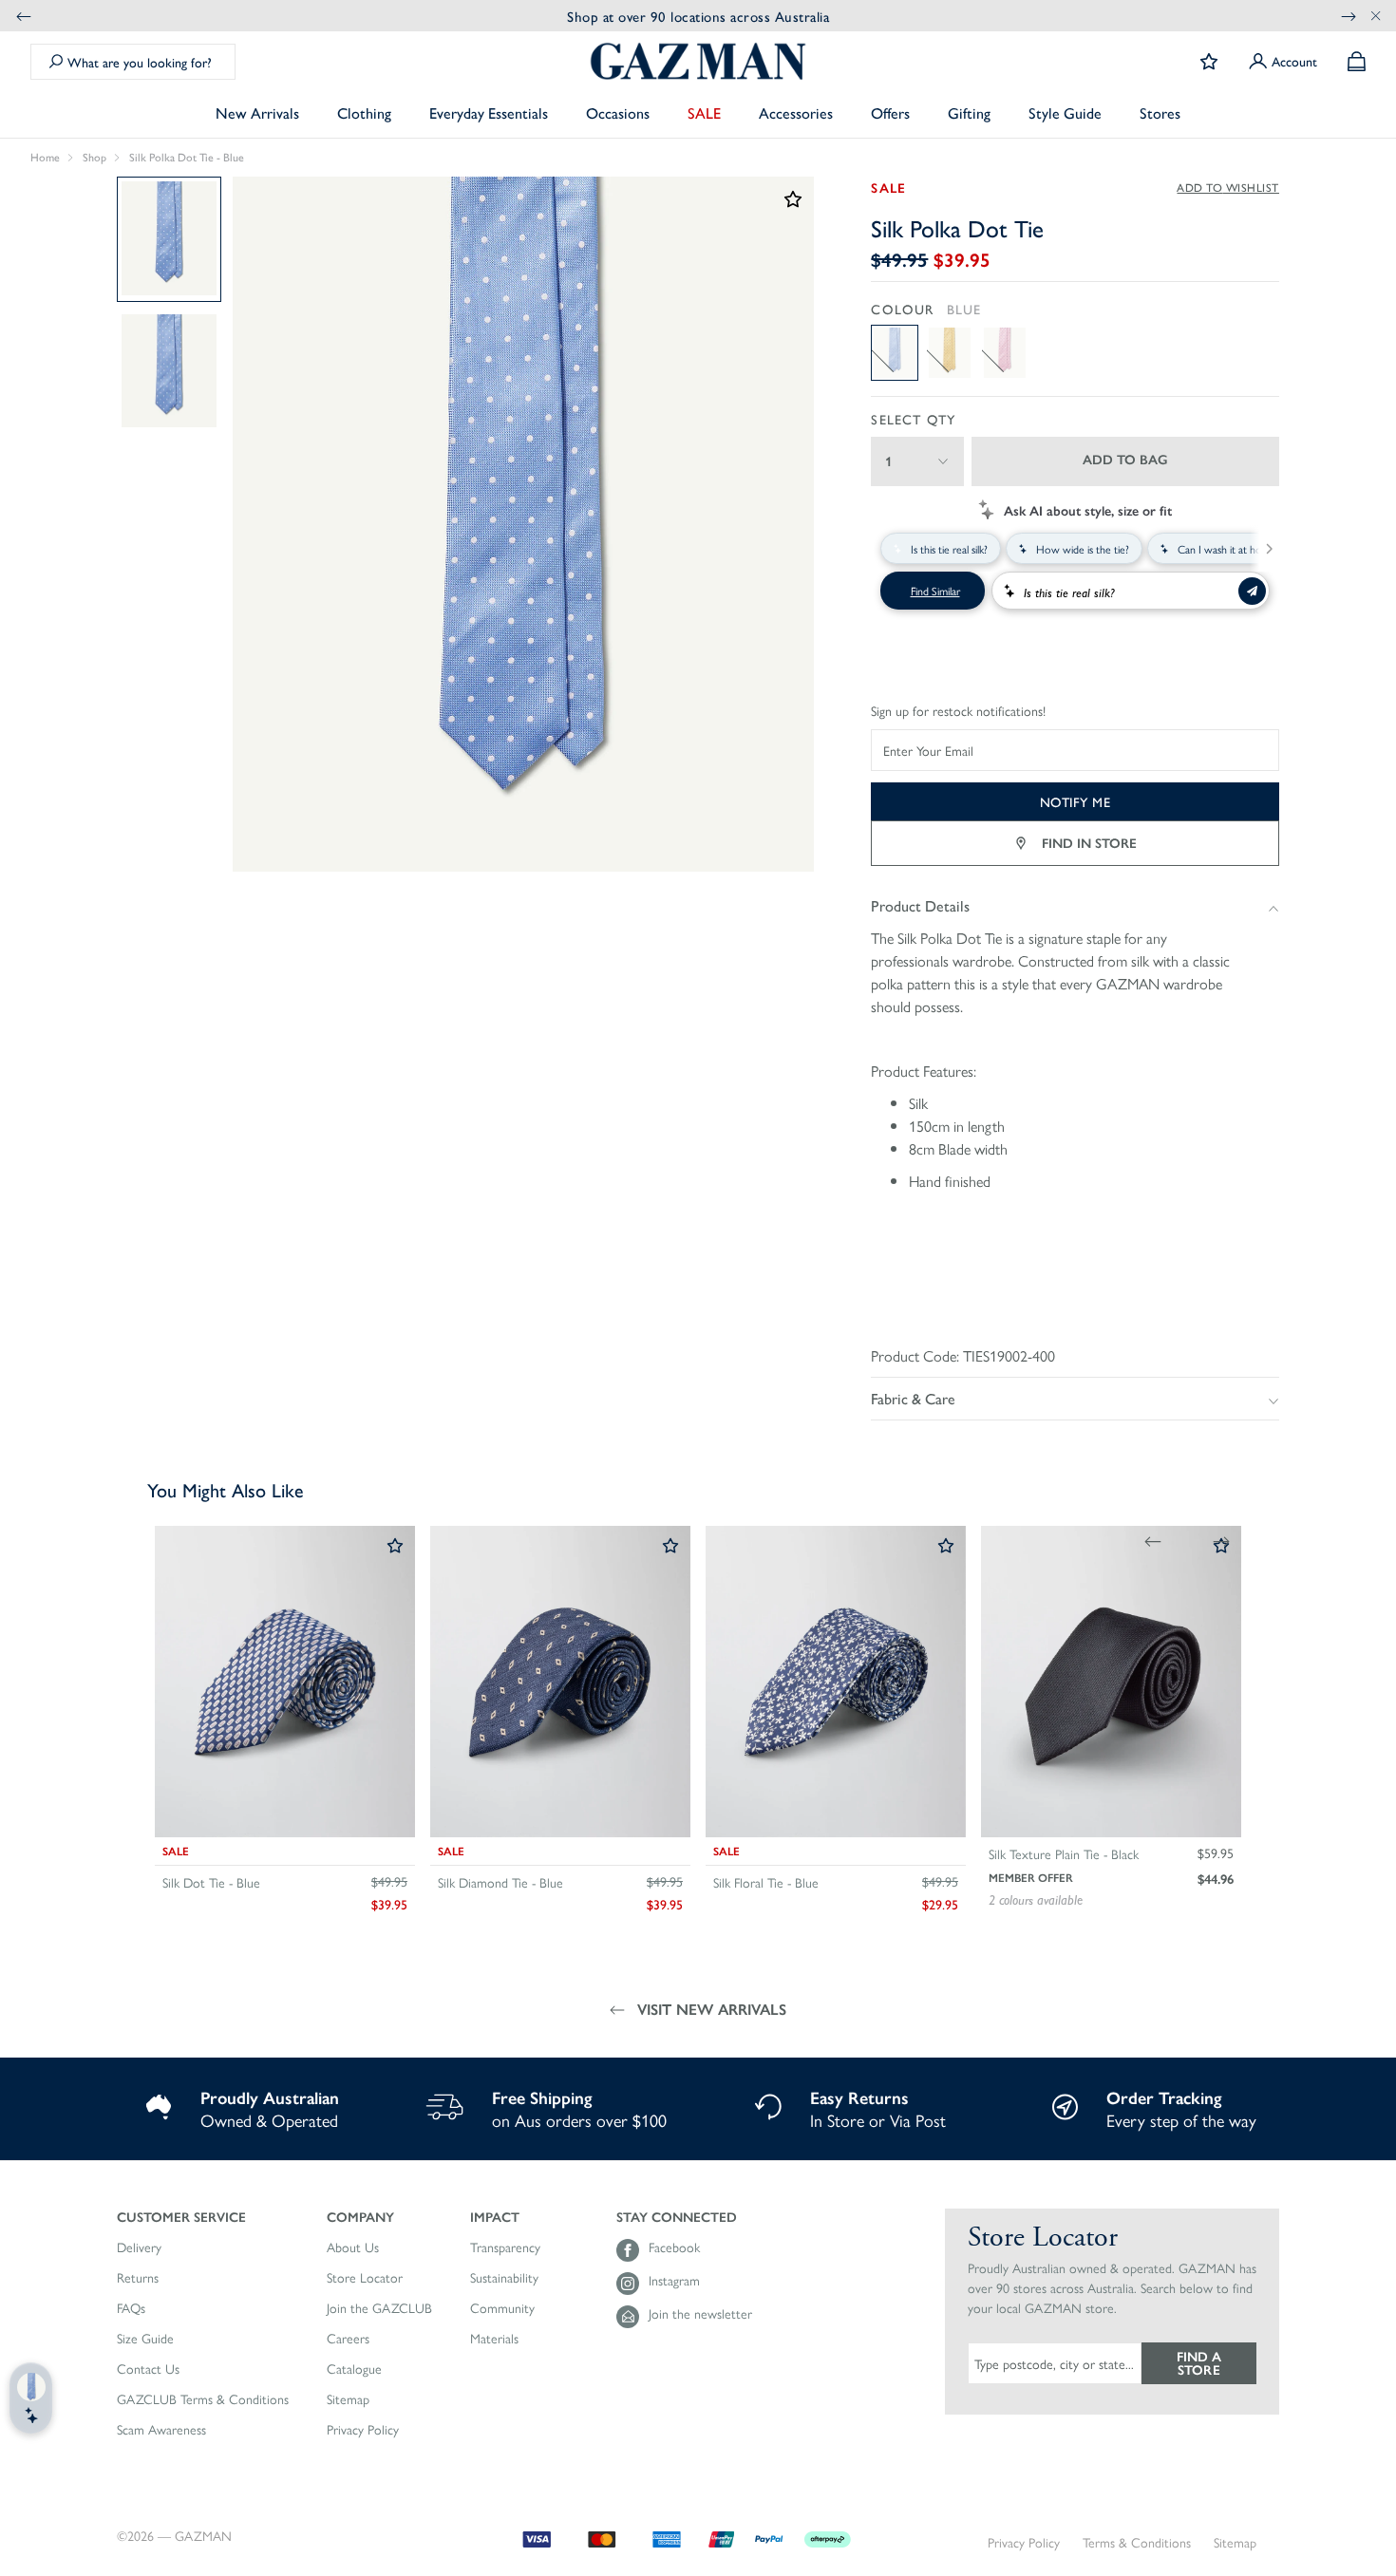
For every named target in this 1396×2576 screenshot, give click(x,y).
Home (45, 158)
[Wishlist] (1209, 62)
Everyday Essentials (489, 113)
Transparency (505, 2247)
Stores (1160, 113)
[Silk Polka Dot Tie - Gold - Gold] (950, 353)
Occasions (618, 113)
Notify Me (1075, 801)
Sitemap (348, 2399)
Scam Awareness (161, 2430)
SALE (704, 113)
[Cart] (1357, 61)
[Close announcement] (1376, 15)
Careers (348, 2339)
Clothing (364, 113)
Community (502, 2308)
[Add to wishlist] (395, 1547)
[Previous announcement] (24, 16)
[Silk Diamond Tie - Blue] (560, 1682)
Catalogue (354, 2369)
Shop (94, 158)
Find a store (1199, 2362)
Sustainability (504, 2278)
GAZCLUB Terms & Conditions (203, 2399)
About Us (353, 2247)
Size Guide (145, 2339)
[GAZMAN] (698, 61)
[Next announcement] (1349, 16)
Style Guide (1065, 113)
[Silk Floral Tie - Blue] (836, 1682)
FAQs (131, 2308)
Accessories (796, 113)
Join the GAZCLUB (379, 2308)
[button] (203, 2216)
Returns (138, 2278)
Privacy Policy (363, 2430)
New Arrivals (257, 113)
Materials (494, 2339)
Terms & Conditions (1137, 2542)
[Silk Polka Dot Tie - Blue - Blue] (895, 353)
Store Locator (365, 2278)
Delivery (139, 2247)
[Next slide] (1221, 1541)
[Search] (56, 62)
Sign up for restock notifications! (958, 711)
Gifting (969, 113)
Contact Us (148, 2369)
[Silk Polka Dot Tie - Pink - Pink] (1005, 353)
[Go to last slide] (1153, 1541)
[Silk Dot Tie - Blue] (285, 1682)
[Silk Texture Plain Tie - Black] (1111, 1682)
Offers (890, 113)
